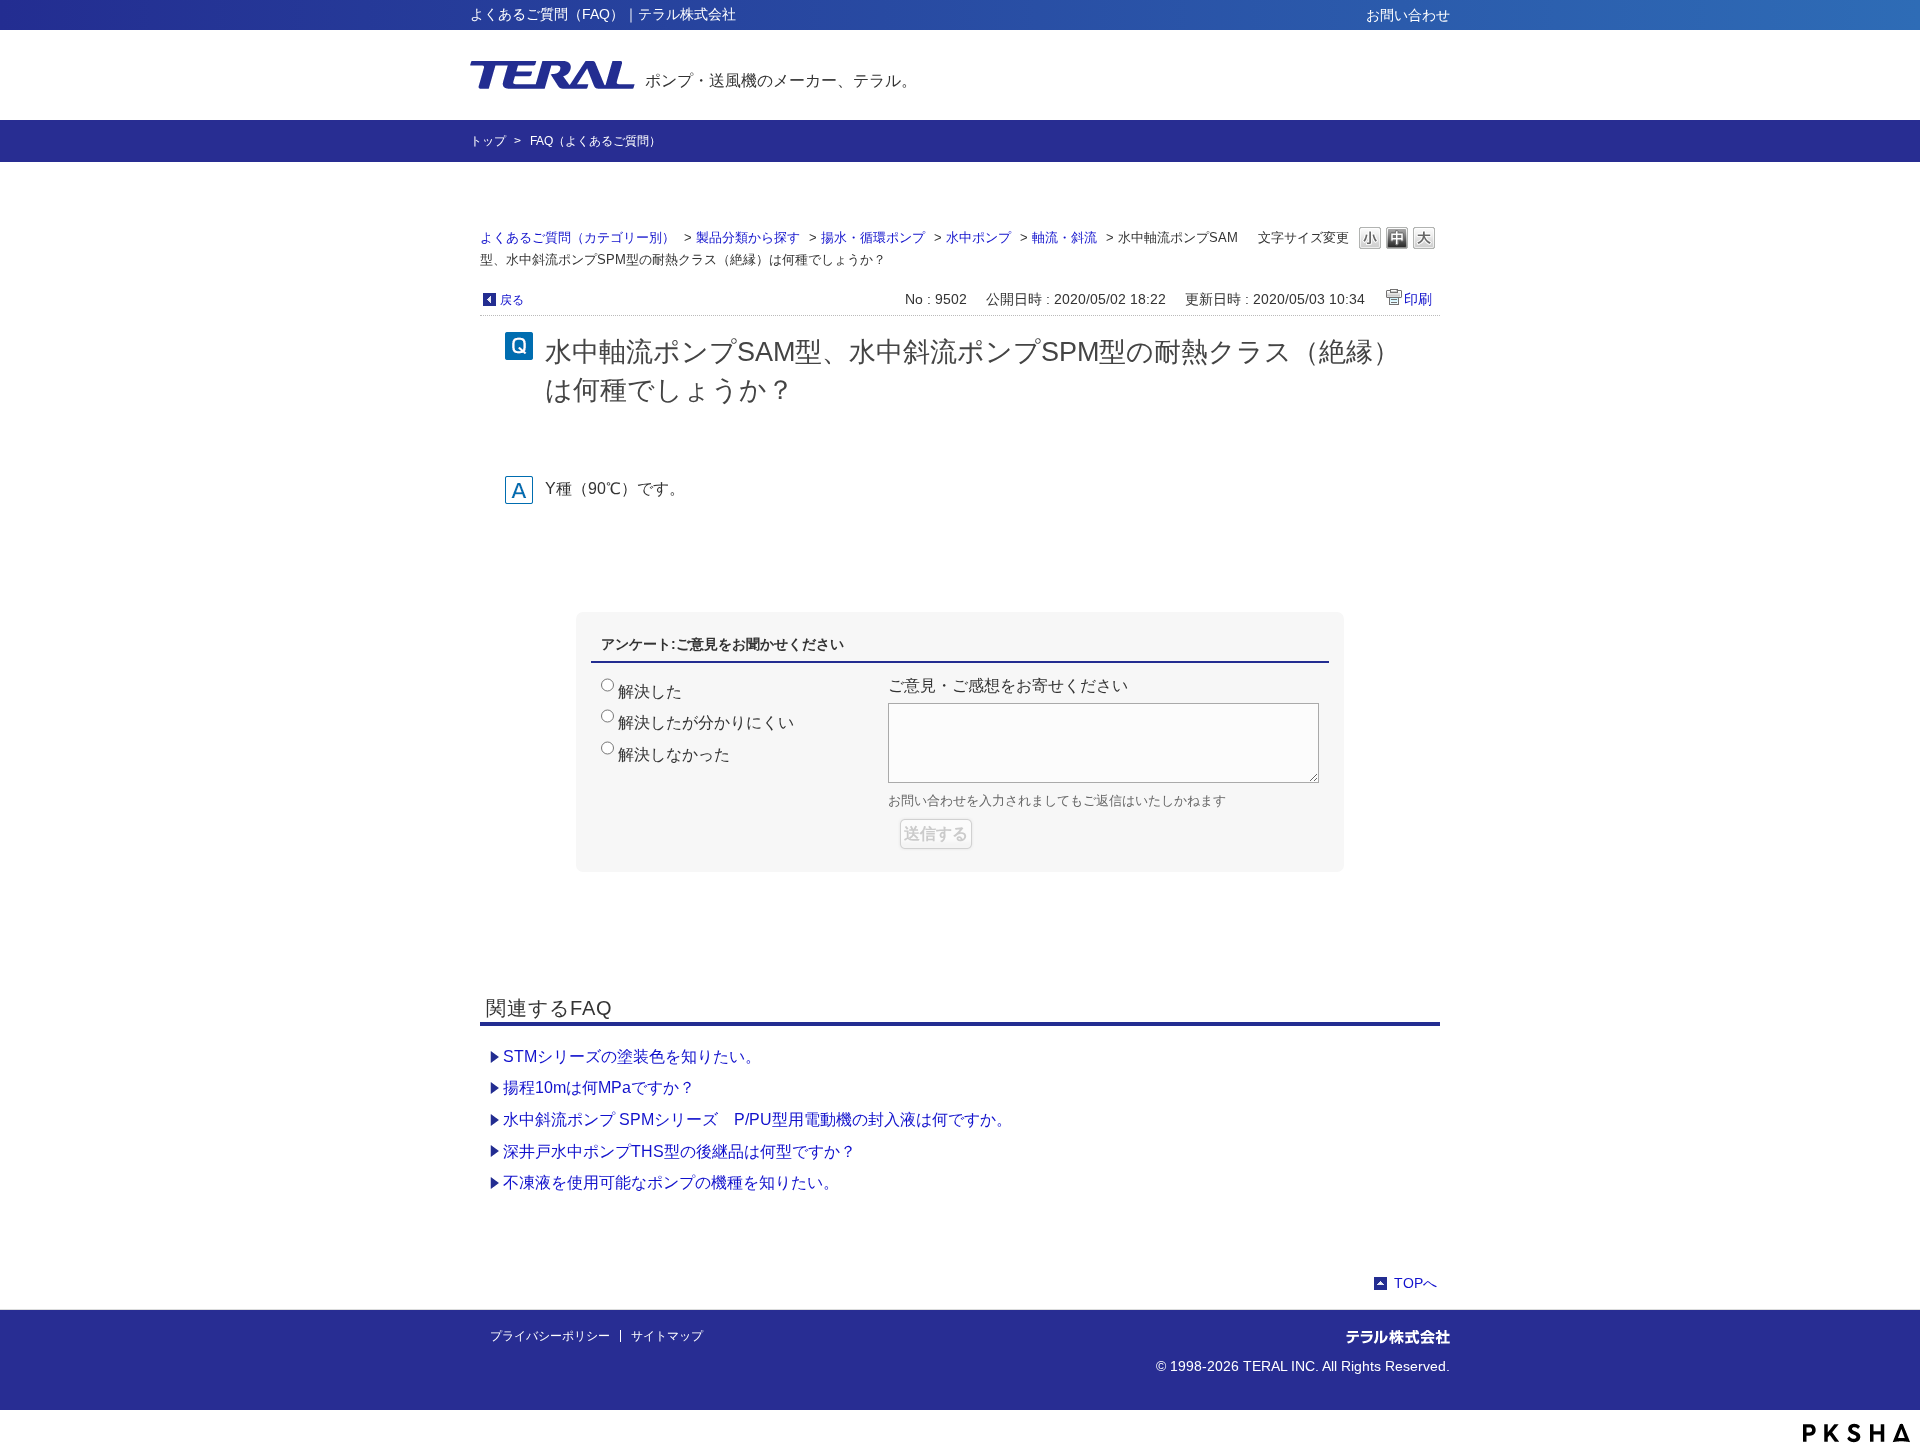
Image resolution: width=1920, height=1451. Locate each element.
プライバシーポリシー (550, 1336)
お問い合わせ (1408, 15)
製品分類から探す (748, 237)
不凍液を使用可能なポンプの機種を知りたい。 (671, 1182)
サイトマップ (667, 1336)
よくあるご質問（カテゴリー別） (577, 237)
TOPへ (1415, 1283)
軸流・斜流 (1064, 237)
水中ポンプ (978, 237)
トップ (488, 141)
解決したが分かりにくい (706, 722)
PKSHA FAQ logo (1856, 1433)
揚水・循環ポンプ (873, 237)
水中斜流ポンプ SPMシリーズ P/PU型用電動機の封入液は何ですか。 (757, 1119)
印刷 (1418, 299)
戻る (512, 300)
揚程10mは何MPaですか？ (599, 1087)
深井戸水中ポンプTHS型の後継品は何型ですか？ (679, 1151)
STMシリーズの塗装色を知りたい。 (632, 1056)
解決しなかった (674, 754)
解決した (650, 691)
